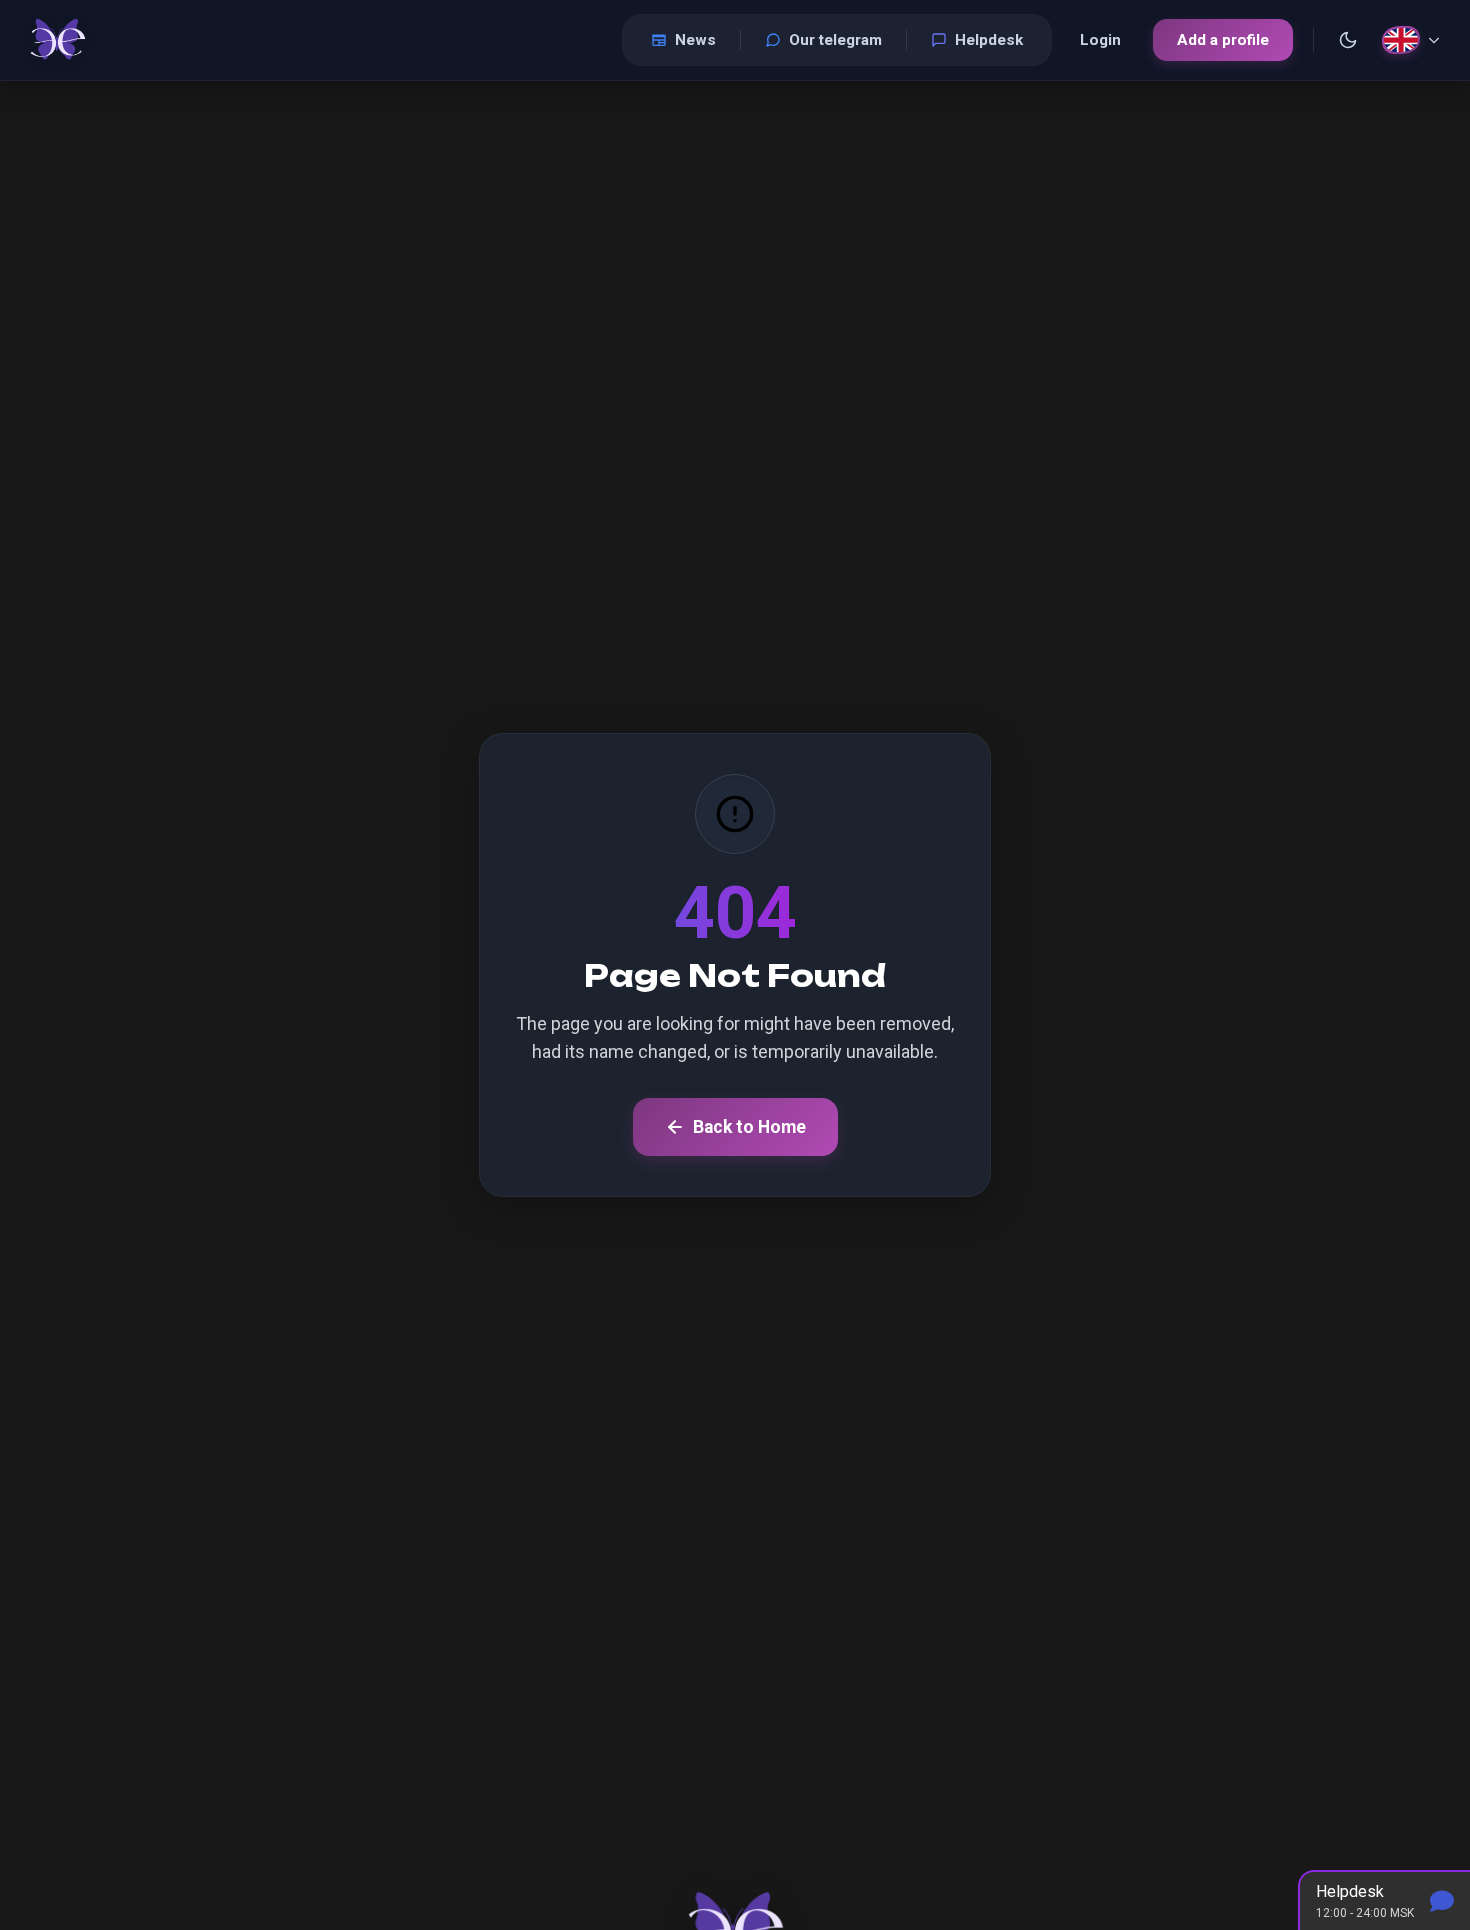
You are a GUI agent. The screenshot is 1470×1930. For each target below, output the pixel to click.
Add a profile (1223, 40)
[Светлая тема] (1348, 40)
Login (1100, 40)
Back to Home (749, 1127)
